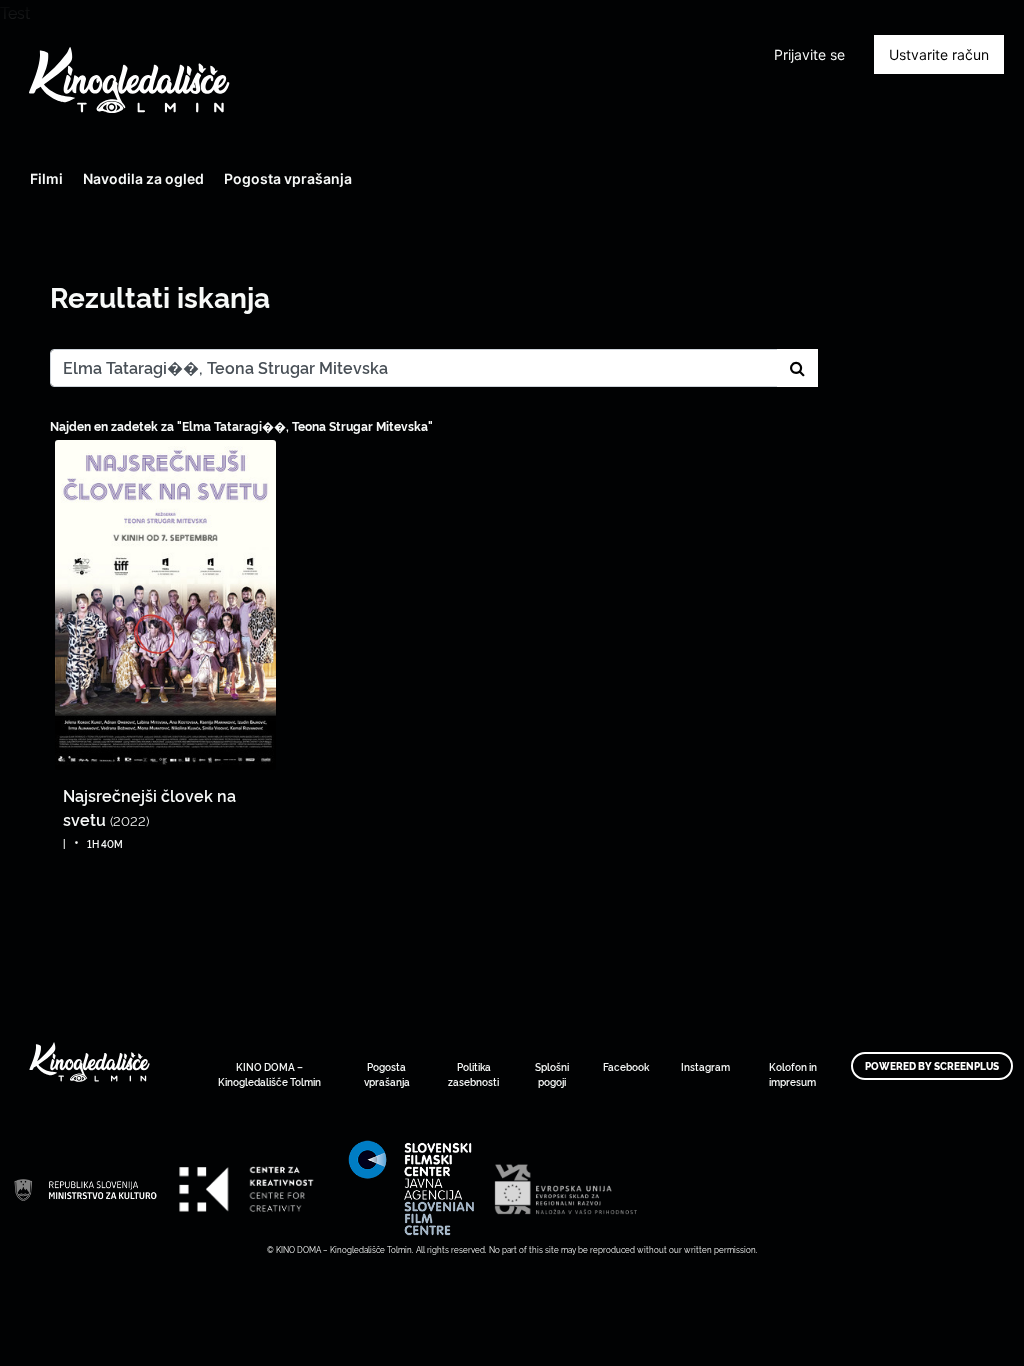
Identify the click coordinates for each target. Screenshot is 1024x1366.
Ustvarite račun (939, 54)
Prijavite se (809, 54)
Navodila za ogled (143, 178)
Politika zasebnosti (473, 1074)
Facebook (626, 1066)
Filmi (46, 178)
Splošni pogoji (552, 1074)
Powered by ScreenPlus (932, 1066)
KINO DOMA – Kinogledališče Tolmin (269, 1074)
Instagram (705, 1066)
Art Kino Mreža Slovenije (85, 1189)
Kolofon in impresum (793, 1074)
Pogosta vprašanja (288, 178)
